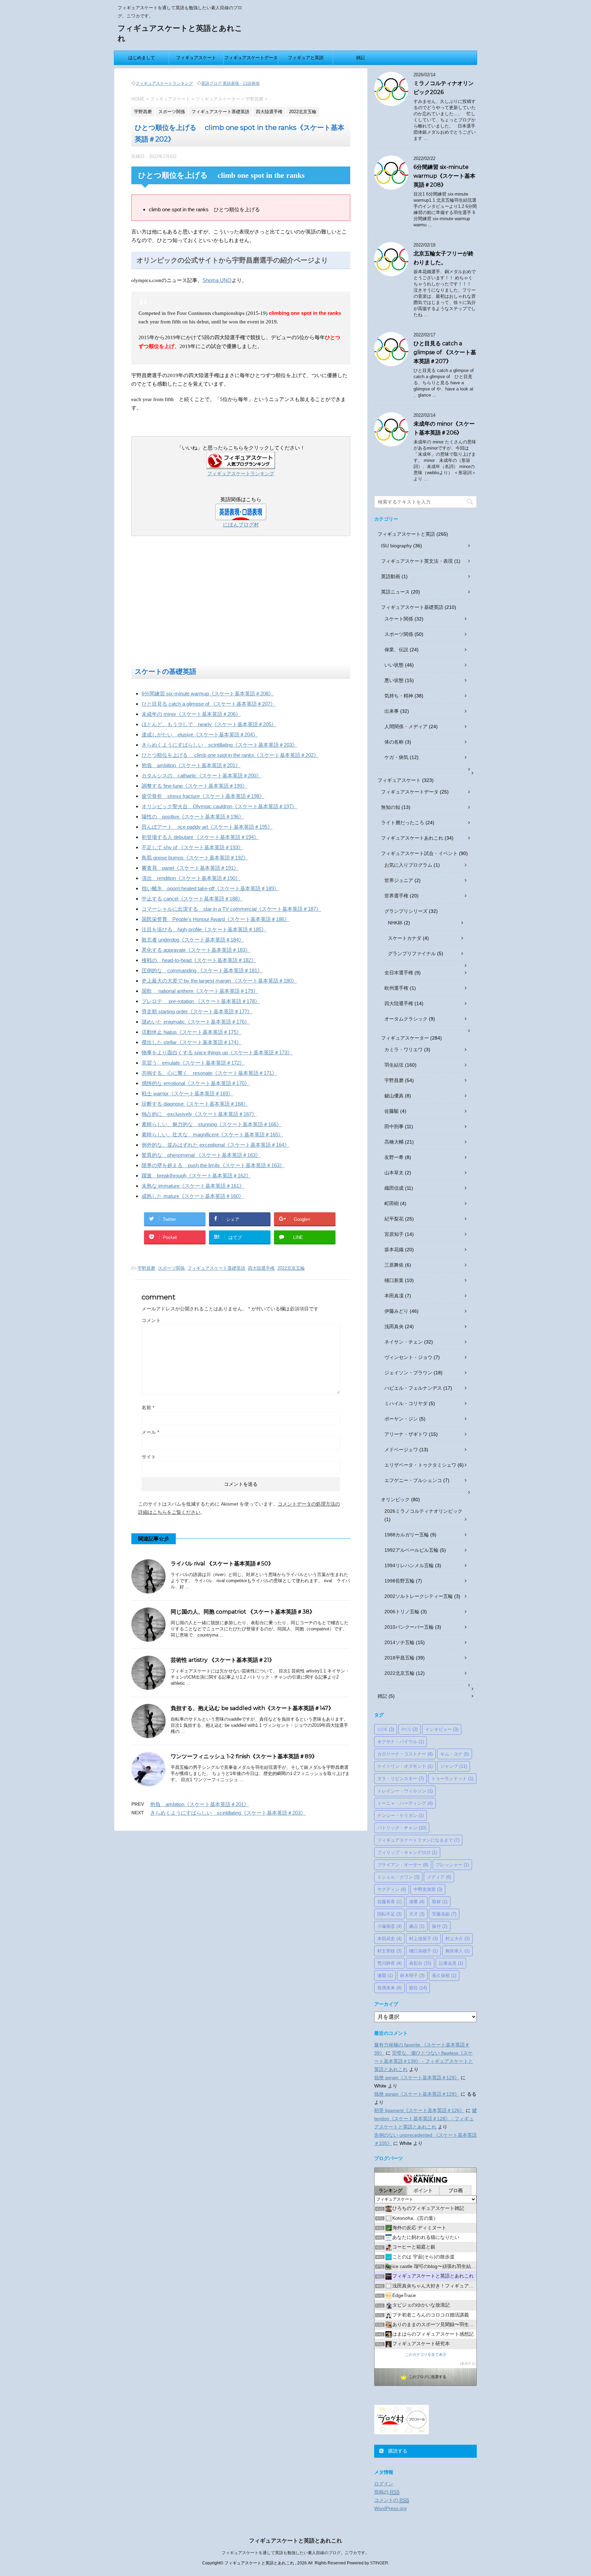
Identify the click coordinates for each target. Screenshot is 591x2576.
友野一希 (394, 1157)
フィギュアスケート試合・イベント (419, 853)
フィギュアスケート (196, 58)
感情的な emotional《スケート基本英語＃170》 (196, 1083)
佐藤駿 (392, 1111)
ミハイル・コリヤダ (406, 1403)
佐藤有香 (389, 1901)
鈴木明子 (412, 1975)
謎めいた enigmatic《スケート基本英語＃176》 (196, 1022)
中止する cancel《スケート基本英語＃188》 (192, 899)
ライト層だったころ (403, 823)
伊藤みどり (396, 1311)
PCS (410, 1729)
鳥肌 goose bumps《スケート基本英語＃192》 (195, 858)
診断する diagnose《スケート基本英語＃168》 (195, 1104)
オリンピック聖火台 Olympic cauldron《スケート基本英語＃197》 (219, 806)
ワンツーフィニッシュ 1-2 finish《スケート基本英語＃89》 (244, 1756)
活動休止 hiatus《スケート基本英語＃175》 (192, 1032)
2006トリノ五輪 (402, 1612)
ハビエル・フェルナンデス (413, 1388)
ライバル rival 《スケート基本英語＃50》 (222, 1564)
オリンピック (395, 1499)
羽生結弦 (394, 1065)
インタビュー (442, 1729)
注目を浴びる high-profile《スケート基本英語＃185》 (204, 929)
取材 (440, 1901)
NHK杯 (395, 923)
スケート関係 (399, 619)
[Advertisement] (241, 603)
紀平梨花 (394, 1219)
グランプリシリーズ (406, 911)
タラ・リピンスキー (400, 1778)
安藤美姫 (444, 1914)
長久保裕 (444, 1975)
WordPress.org (390, 2508)
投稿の (387, 2492)
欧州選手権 (396, 988)
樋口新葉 (394, 1280)
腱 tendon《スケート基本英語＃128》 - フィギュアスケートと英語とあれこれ (425, 2119)
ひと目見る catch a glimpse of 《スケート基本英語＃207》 (208, 704)
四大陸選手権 (261, 1268)
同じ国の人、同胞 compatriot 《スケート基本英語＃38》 (243, 1612)
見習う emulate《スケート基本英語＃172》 (193, 1063)
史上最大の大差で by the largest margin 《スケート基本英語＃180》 (219, 981)
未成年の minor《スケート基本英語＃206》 (191, 714)
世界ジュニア (399, 880)
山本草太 (394, 1173)
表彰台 (420, 1963)
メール (150, 1432)
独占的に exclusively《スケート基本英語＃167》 (199, 1114)
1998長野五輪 (399, 1581)
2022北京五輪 (291, 1268)
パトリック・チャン (402, 1828)
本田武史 (389, 1938)
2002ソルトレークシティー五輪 (419, 1596)
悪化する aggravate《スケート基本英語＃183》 (196, 950)
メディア (439, 1877)
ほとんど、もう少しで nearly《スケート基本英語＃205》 (209, 724)
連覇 (385, 1975)
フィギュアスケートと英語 (406, 534)
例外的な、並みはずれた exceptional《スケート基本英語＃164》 (215, 1145)
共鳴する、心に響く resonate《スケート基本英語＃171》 (209, 1073)
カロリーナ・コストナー (405, 1754)
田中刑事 (394, 1126)
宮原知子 (394, 1234)
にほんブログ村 (241, 525)
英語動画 (391, 576)
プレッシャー (452, 1865)
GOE (386, 1729)
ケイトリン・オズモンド (405, 1766)
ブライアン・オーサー (403, 1865)
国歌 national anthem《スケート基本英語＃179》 (200, 991)
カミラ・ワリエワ (404, 1050)
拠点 (417, 1926)
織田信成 (394, 1188)
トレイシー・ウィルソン (405, 1791)
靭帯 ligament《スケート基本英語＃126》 (419, 2110)
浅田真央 (394, 1326)
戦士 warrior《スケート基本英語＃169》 (187, 1093)
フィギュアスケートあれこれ (412, 838)
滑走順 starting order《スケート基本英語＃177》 (197, 1011)
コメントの (392, 2500)
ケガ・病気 (396, 757)
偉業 (417, 1901)
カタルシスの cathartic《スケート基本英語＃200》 (201, 776)
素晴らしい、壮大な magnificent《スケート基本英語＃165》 (212, 1134)
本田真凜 (394, 1296)
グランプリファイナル (412, 953)
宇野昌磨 (146, 1268)
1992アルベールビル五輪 (411, 1550)
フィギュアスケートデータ (251, 58)
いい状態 (394, 665)
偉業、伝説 (396, 650)
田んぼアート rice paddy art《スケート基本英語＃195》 (207, 827)
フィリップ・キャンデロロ (407, 1852)
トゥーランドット (452, 1778)
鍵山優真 (394, 1096)
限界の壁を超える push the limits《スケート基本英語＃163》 (213, 1165)
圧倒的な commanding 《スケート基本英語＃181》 (202, 970)
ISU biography (396, 546)
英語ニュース (395, 592)
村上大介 (457, 1938)
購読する (397, 2451)
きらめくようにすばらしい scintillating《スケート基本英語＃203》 (219, 745)
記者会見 (451, 1963)
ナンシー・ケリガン (400, 1815)
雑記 (360, 58)
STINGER (379, 2563)
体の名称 (394, 742)
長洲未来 (389, 1988)
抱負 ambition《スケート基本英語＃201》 (191, 765)
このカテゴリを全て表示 (426, 2354)
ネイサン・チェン (404, 1342)
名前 (148, 1407)
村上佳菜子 (423, 1938)
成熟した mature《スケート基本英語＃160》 (193, 1196)
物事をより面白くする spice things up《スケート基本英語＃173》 (217, 1052)
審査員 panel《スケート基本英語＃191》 (190, 868)
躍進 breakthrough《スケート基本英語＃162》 (196, 1176)
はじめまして (142, 58)
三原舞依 (394, 1265)
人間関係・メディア (406, 726)
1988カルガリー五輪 (407, 1535)
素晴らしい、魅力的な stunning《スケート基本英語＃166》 (212, 1124)
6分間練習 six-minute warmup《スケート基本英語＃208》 (208, 693)
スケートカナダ (405, 938)
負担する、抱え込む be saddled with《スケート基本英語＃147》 (252, 1708)
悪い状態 (394, 680)
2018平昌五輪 (399, 1658)
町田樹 (392, 1203)
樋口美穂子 (423, 1951)
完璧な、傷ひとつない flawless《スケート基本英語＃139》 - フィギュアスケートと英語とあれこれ (424, 2061)
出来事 (392, 711)
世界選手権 (396, 896)
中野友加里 (428, 1889)
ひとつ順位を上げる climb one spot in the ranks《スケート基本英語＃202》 (230, 755)
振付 (440, 1926)
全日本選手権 (399, 973)
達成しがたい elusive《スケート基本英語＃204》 (200, 735)
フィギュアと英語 (306, 58)
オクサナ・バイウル (400, 1741)
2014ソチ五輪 (399, 1642)
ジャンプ (454, 1766)
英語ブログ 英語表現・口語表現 (230, 83)
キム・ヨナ (455, 1754)
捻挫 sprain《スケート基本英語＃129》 (417, 2078)
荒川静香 (389, 1963)
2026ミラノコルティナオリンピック (423, 1511)
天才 (417, 1914)
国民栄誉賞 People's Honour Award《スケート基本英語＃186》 (215, 919)
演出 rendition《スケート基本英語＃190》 (191, 878)
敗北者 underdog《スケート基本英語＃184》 (193, 940)
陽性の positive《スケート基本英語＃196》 (193, 817)
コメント (151, 1320)
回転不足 (389, 1914)
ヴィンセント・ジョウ (408, 1357)
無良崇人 (457, 1951)
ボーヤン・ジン (401, 1419)
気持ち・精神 (399, 696)
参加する (468, 2364)
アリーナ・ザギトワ (406, 1434)
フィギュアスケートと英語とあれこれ (295, 2541)
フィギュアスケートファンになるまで (418, 1840)
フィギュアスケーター (405, 1038)
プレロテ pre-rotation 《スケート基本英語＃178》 (201, 1001)
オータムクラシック (406, 1019)
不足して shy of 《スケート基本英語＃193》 (192, 847)
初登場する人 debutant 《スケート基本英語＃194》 (200, 837)
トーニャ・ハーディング (405, 1803)
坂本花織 (394, 1250)
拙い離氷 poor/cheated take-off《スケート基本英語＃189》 (210, 888)
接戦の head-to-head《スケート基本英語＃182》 (199, 960)
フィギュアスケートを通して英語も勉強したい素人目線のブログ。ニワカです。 (295, 2553)
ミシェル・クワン (398, 1877)
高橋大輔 (394, 1142)
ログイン (384, 2484)
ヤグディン (392, 1889)
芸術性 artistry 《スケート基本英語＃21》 (223, 1660)
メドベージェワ (401, 1450)
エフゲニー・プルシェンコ (413, 1480)
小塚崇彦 (389, 1926)
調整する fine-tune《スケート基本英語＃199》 (194, 786)
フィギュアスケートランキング (164, 83)
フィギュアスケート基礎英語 (216, 1268)
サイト (149, 1457)
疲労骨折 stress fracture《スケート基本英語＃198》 (203, 796)
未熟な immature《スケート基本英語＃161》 (193, 1186)
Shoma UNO (217, 280)
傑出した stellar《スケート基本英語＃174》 (192, 1042)
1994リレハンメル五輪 (409, 1565)
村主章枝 (389, 1951)
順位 (418, 1988)
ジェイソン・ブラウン (408, 1373)
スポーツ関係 (171, 1268)
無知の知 (391, 807)
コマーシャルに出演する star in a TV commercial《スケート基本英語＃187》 (231, 909)
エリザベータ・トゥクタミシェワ (420, 1465)
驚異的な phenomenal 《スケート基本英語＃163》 (201, 1155)
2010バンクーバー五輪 (409, 1627)
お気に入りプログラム (408, 865)
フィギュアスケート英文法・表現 (417, 561)
